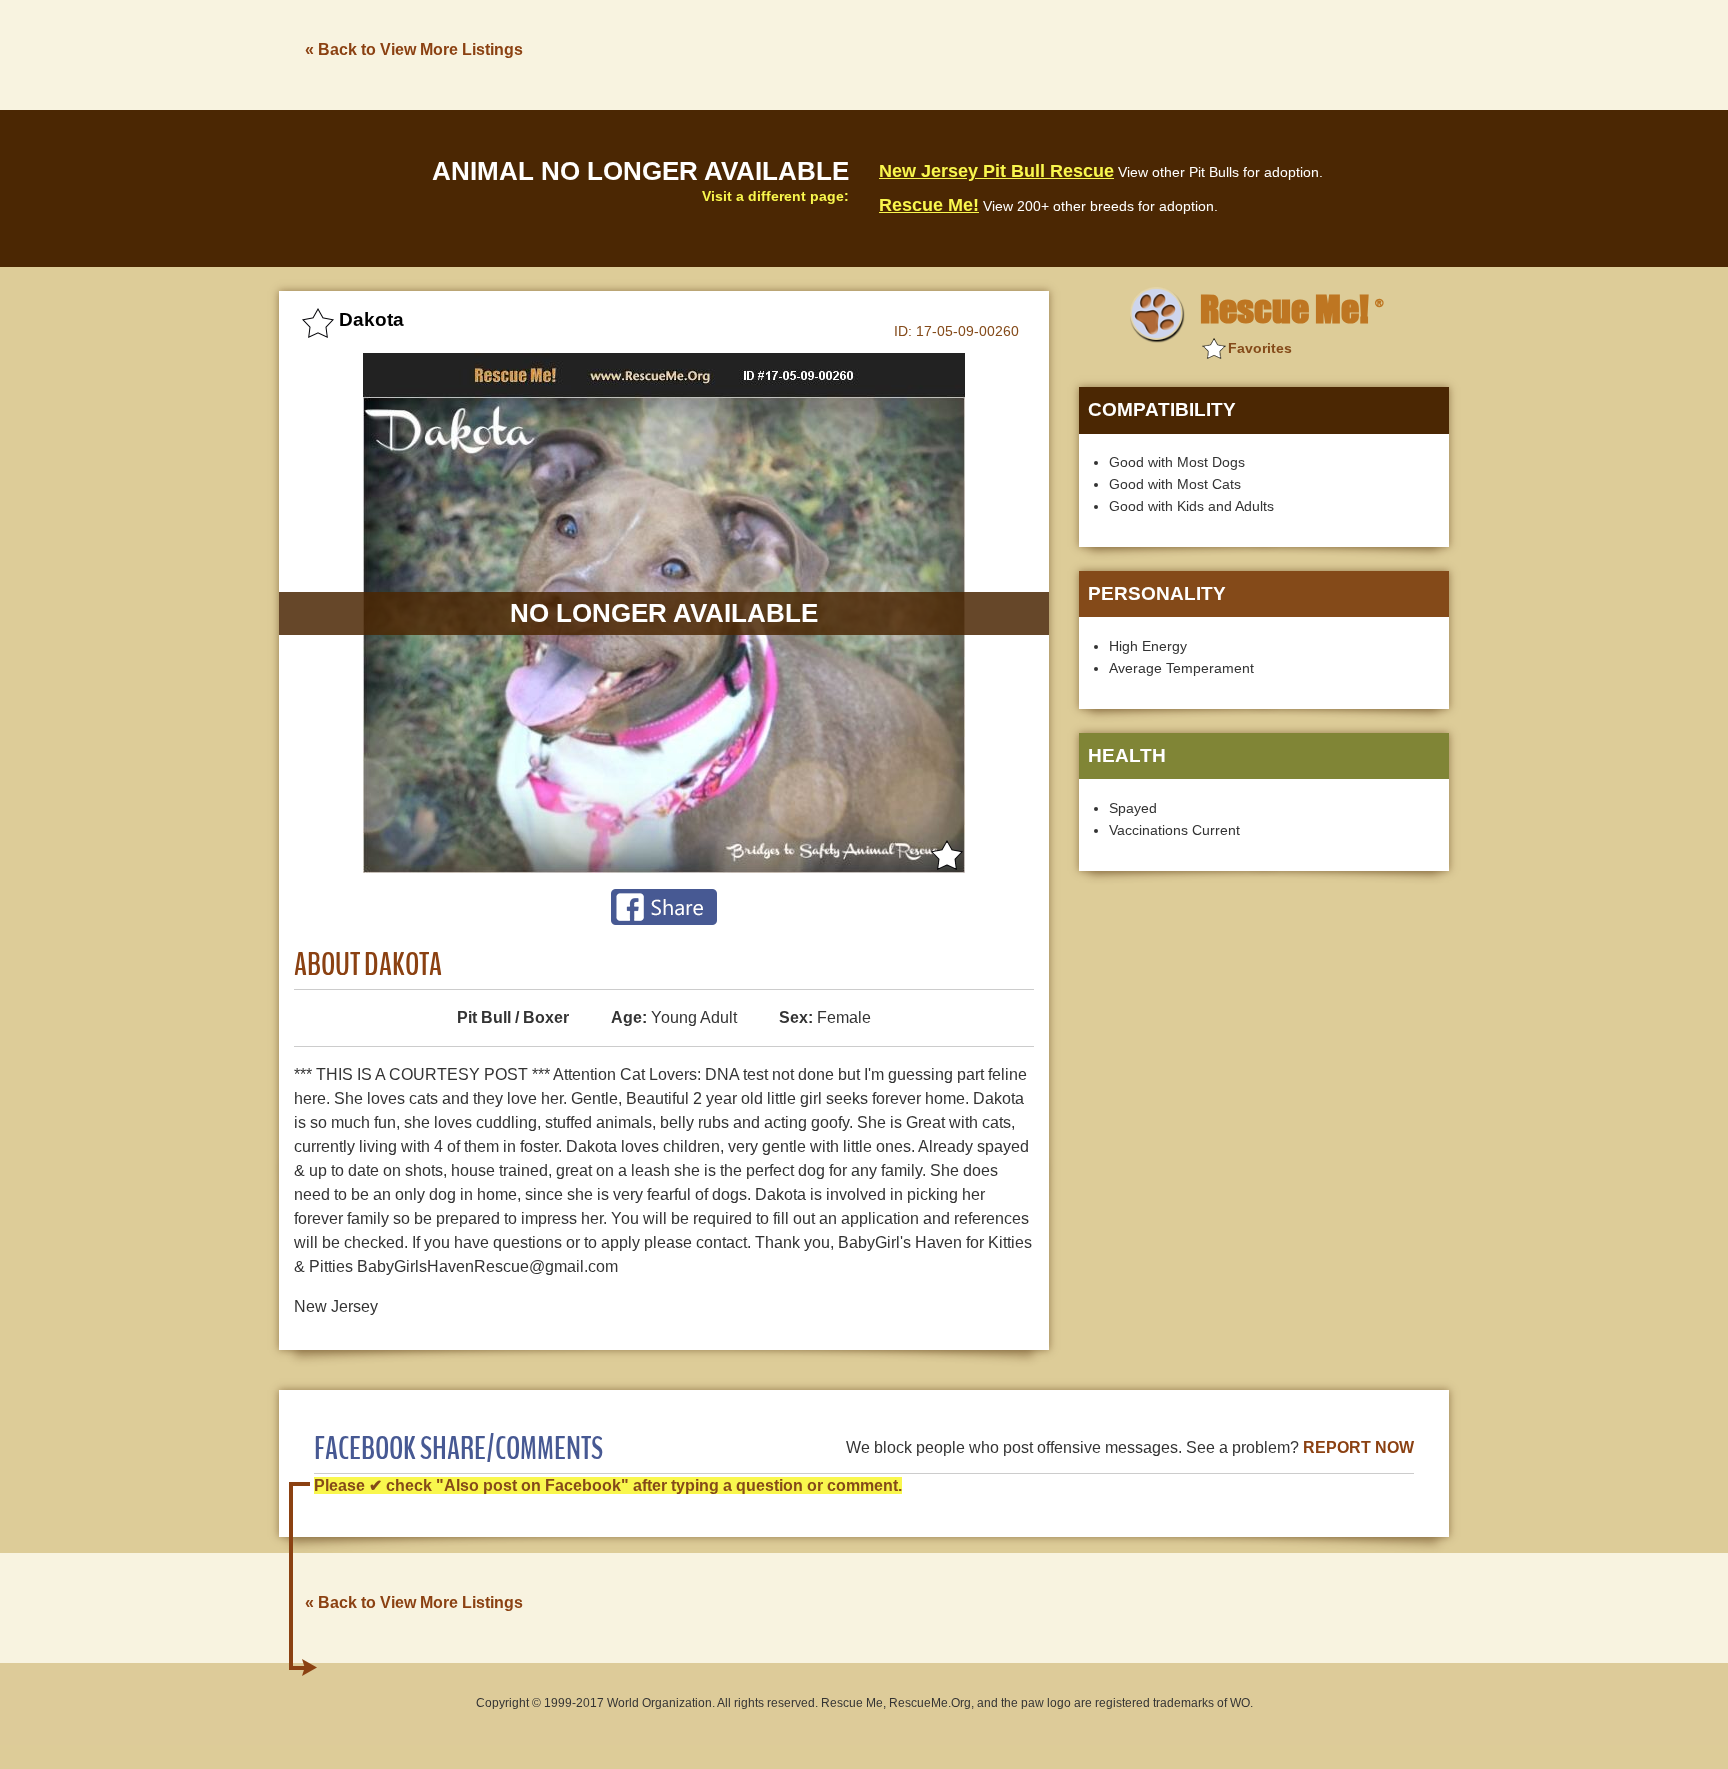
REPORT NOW (1358, 1447)
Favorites (1260, 348)
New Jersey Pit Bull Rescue (996, 171)
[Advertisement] (1085, 53)
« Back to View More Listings (414, 49)
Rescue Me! (929, 205)
